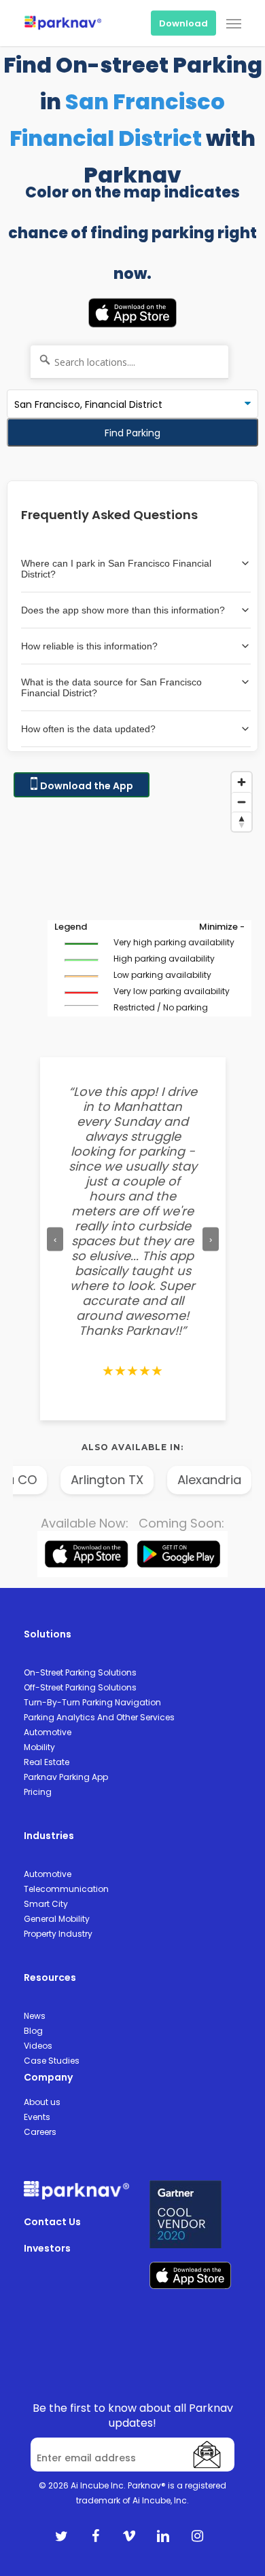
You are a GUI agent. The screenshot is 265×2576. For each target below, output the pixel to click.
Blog (33, 2031)
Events (37, 2117)
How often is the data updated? (88, 729)
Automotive (48, 1732)
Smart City (46, 1904)
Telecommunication (66, 1889)
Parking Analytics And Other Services (99, 1717)
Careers (40, 2132)
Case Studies (52, 2061)
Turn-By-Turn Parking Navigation (92, 1702)
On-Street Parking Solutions (80, 1672)
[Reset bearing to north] (242, 821)
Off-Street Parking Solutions (80, 1687)
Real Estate (47, 1762)
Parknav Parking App (66, 1777)
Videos (38, 2046)
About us (42, 2102)
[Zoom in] (242, 782)
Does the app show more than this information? (123, 610)
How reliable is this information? (89, 646)
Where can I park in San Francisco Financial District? (116, 569)
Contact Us (52, 2222)
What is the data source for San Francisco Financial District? (111, 687)
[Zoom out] (242, 802)
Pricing (38, 1792)
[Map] (132, 901)
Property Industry (58, 1934)
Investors (47, 2248)
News (35, 2016)
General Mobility (57, 1919)
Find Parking (132, 433)
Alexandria (199, 1480)
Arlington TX (97, 1480)
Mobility (39, 1747)
